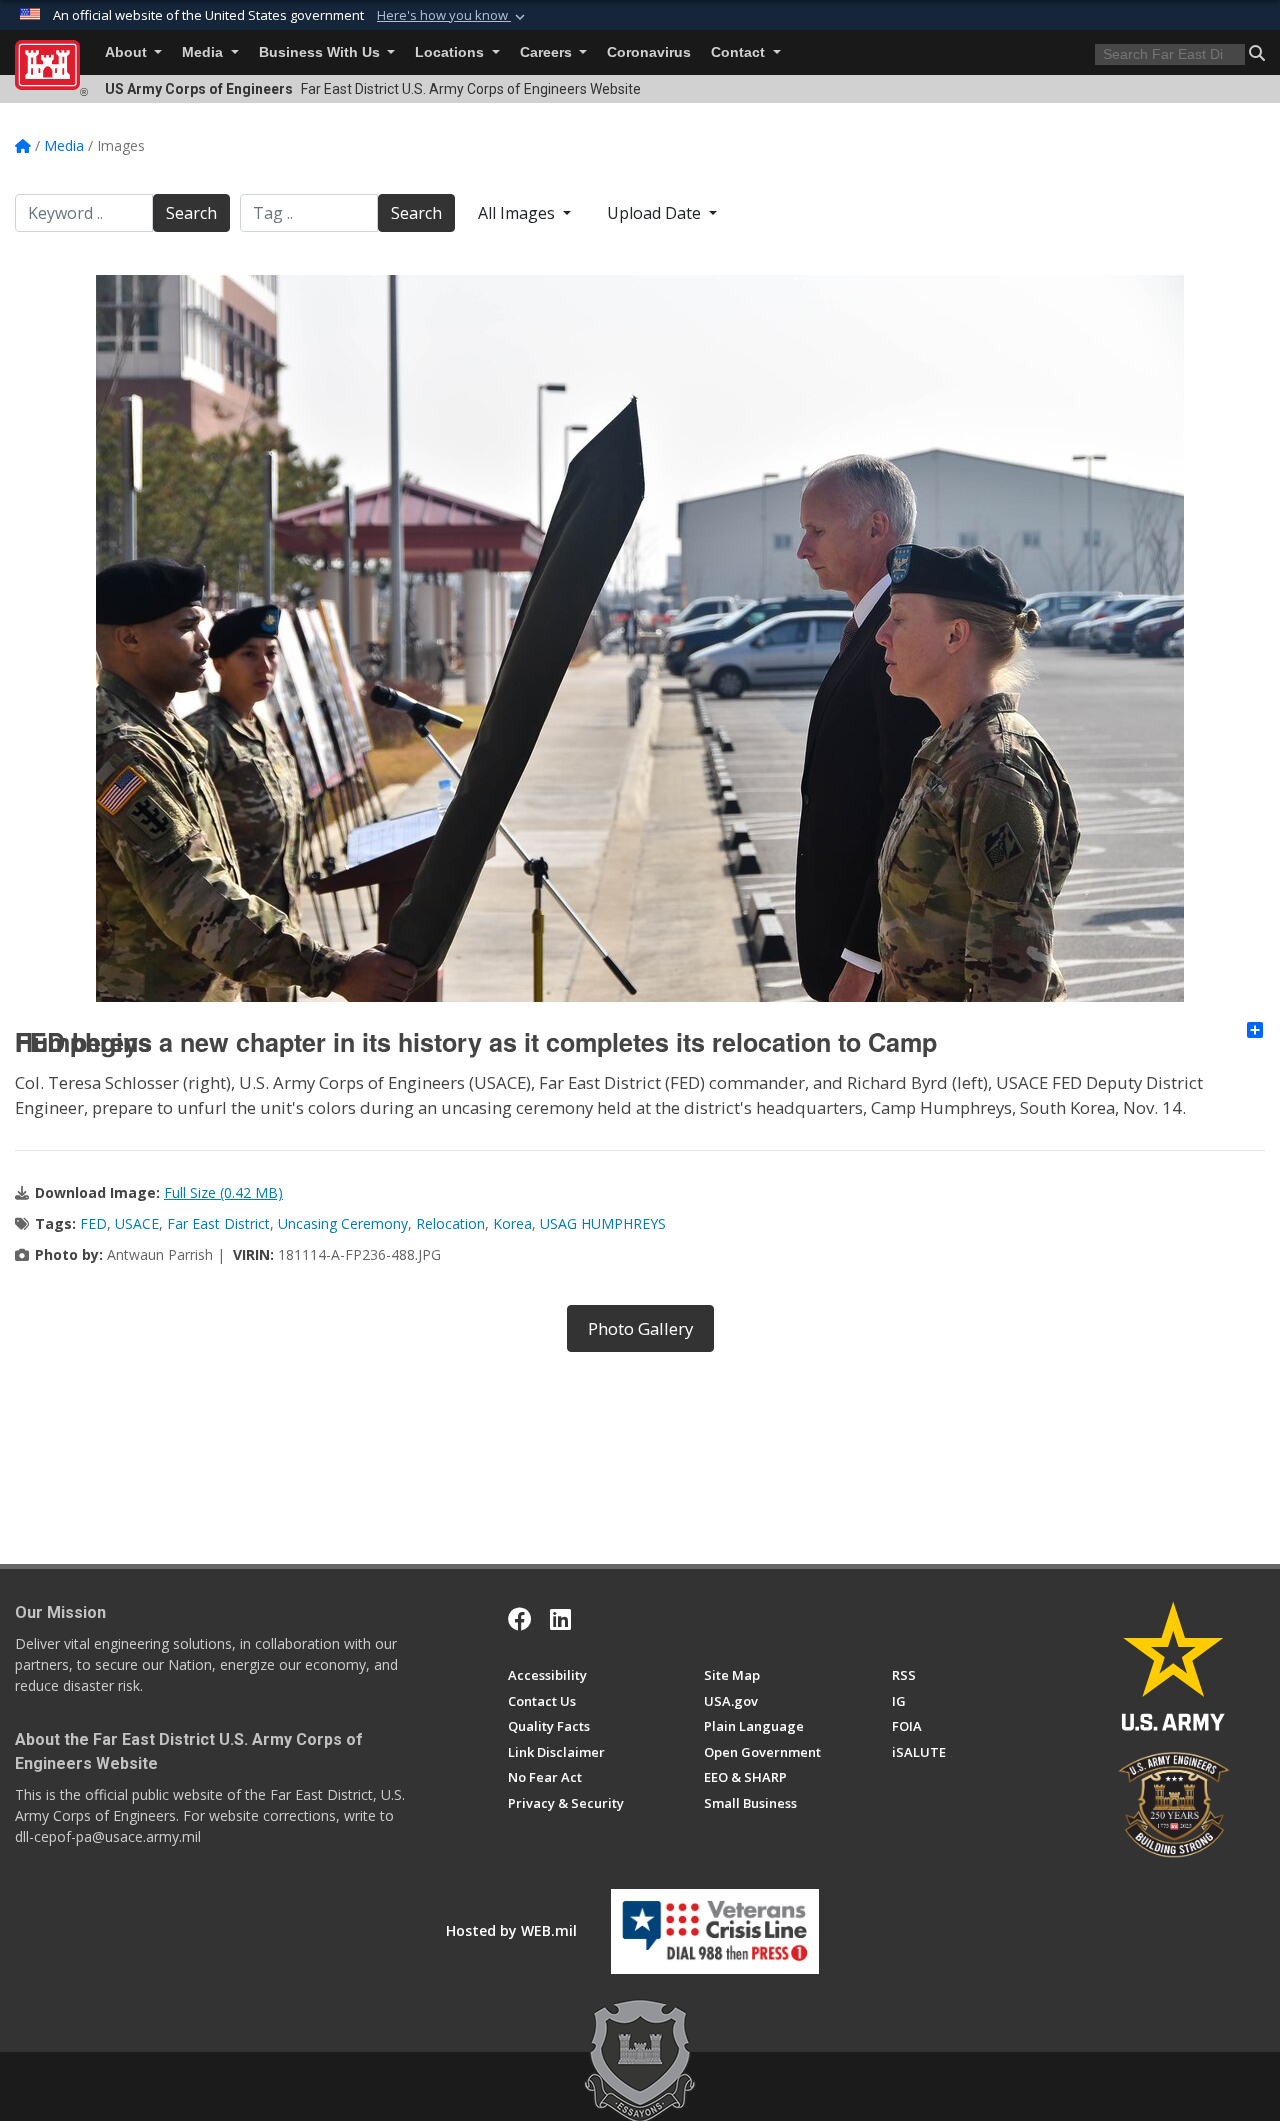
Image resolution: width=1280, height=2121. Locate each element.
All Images (518, 213)
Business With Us (321, 52)
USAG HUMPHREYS (603, 1223)
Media (204, 52)
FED (93, 1223)
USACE (137, 1223)
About (128, 52)
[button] (453, 16)
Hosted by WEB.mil (511, 1930)
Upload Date (656, 213)
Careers (548, 52)
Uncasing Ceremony (343, 1223)
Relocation (450, 1223)
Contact (740, 52)
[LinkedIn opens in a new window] (560, 1619)
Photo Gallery (640, 1328)
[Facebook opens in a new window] (520, 1619)
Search (191, 213)
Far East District (218, 1223)
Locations (451, 52)
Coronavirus (649, 52)
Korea (512, 1223)
